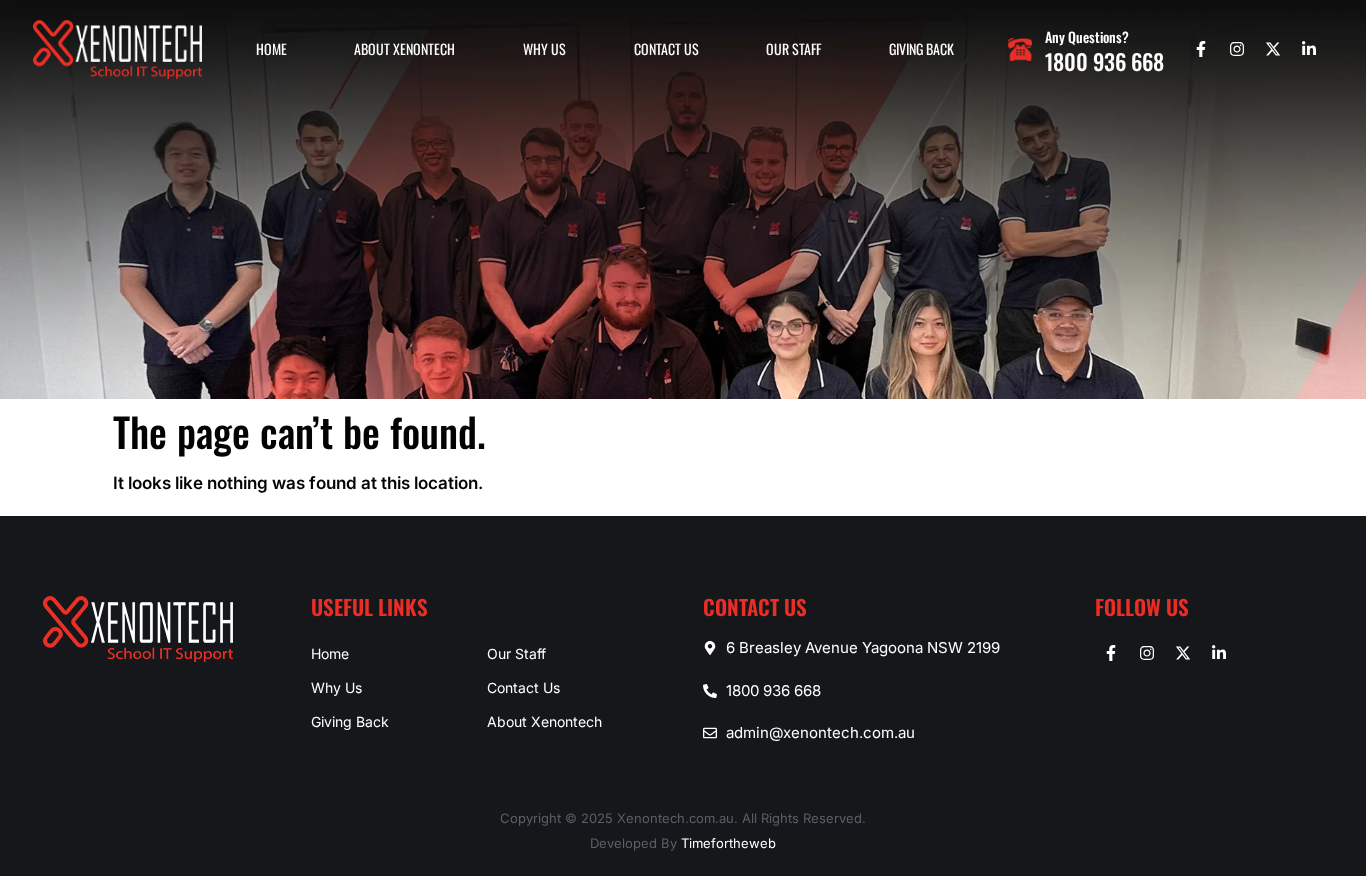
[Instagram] (1237, 49)
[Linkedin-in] (1309, 49)
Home (271, 48)
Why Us (544, 48)
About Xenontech (404, 48)
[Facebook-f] (1201, 49)
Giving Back (921, 48)
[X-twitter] (1273, 49)
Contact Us (666, 48)
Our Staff (793, 48)
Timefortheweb (728, 843)
